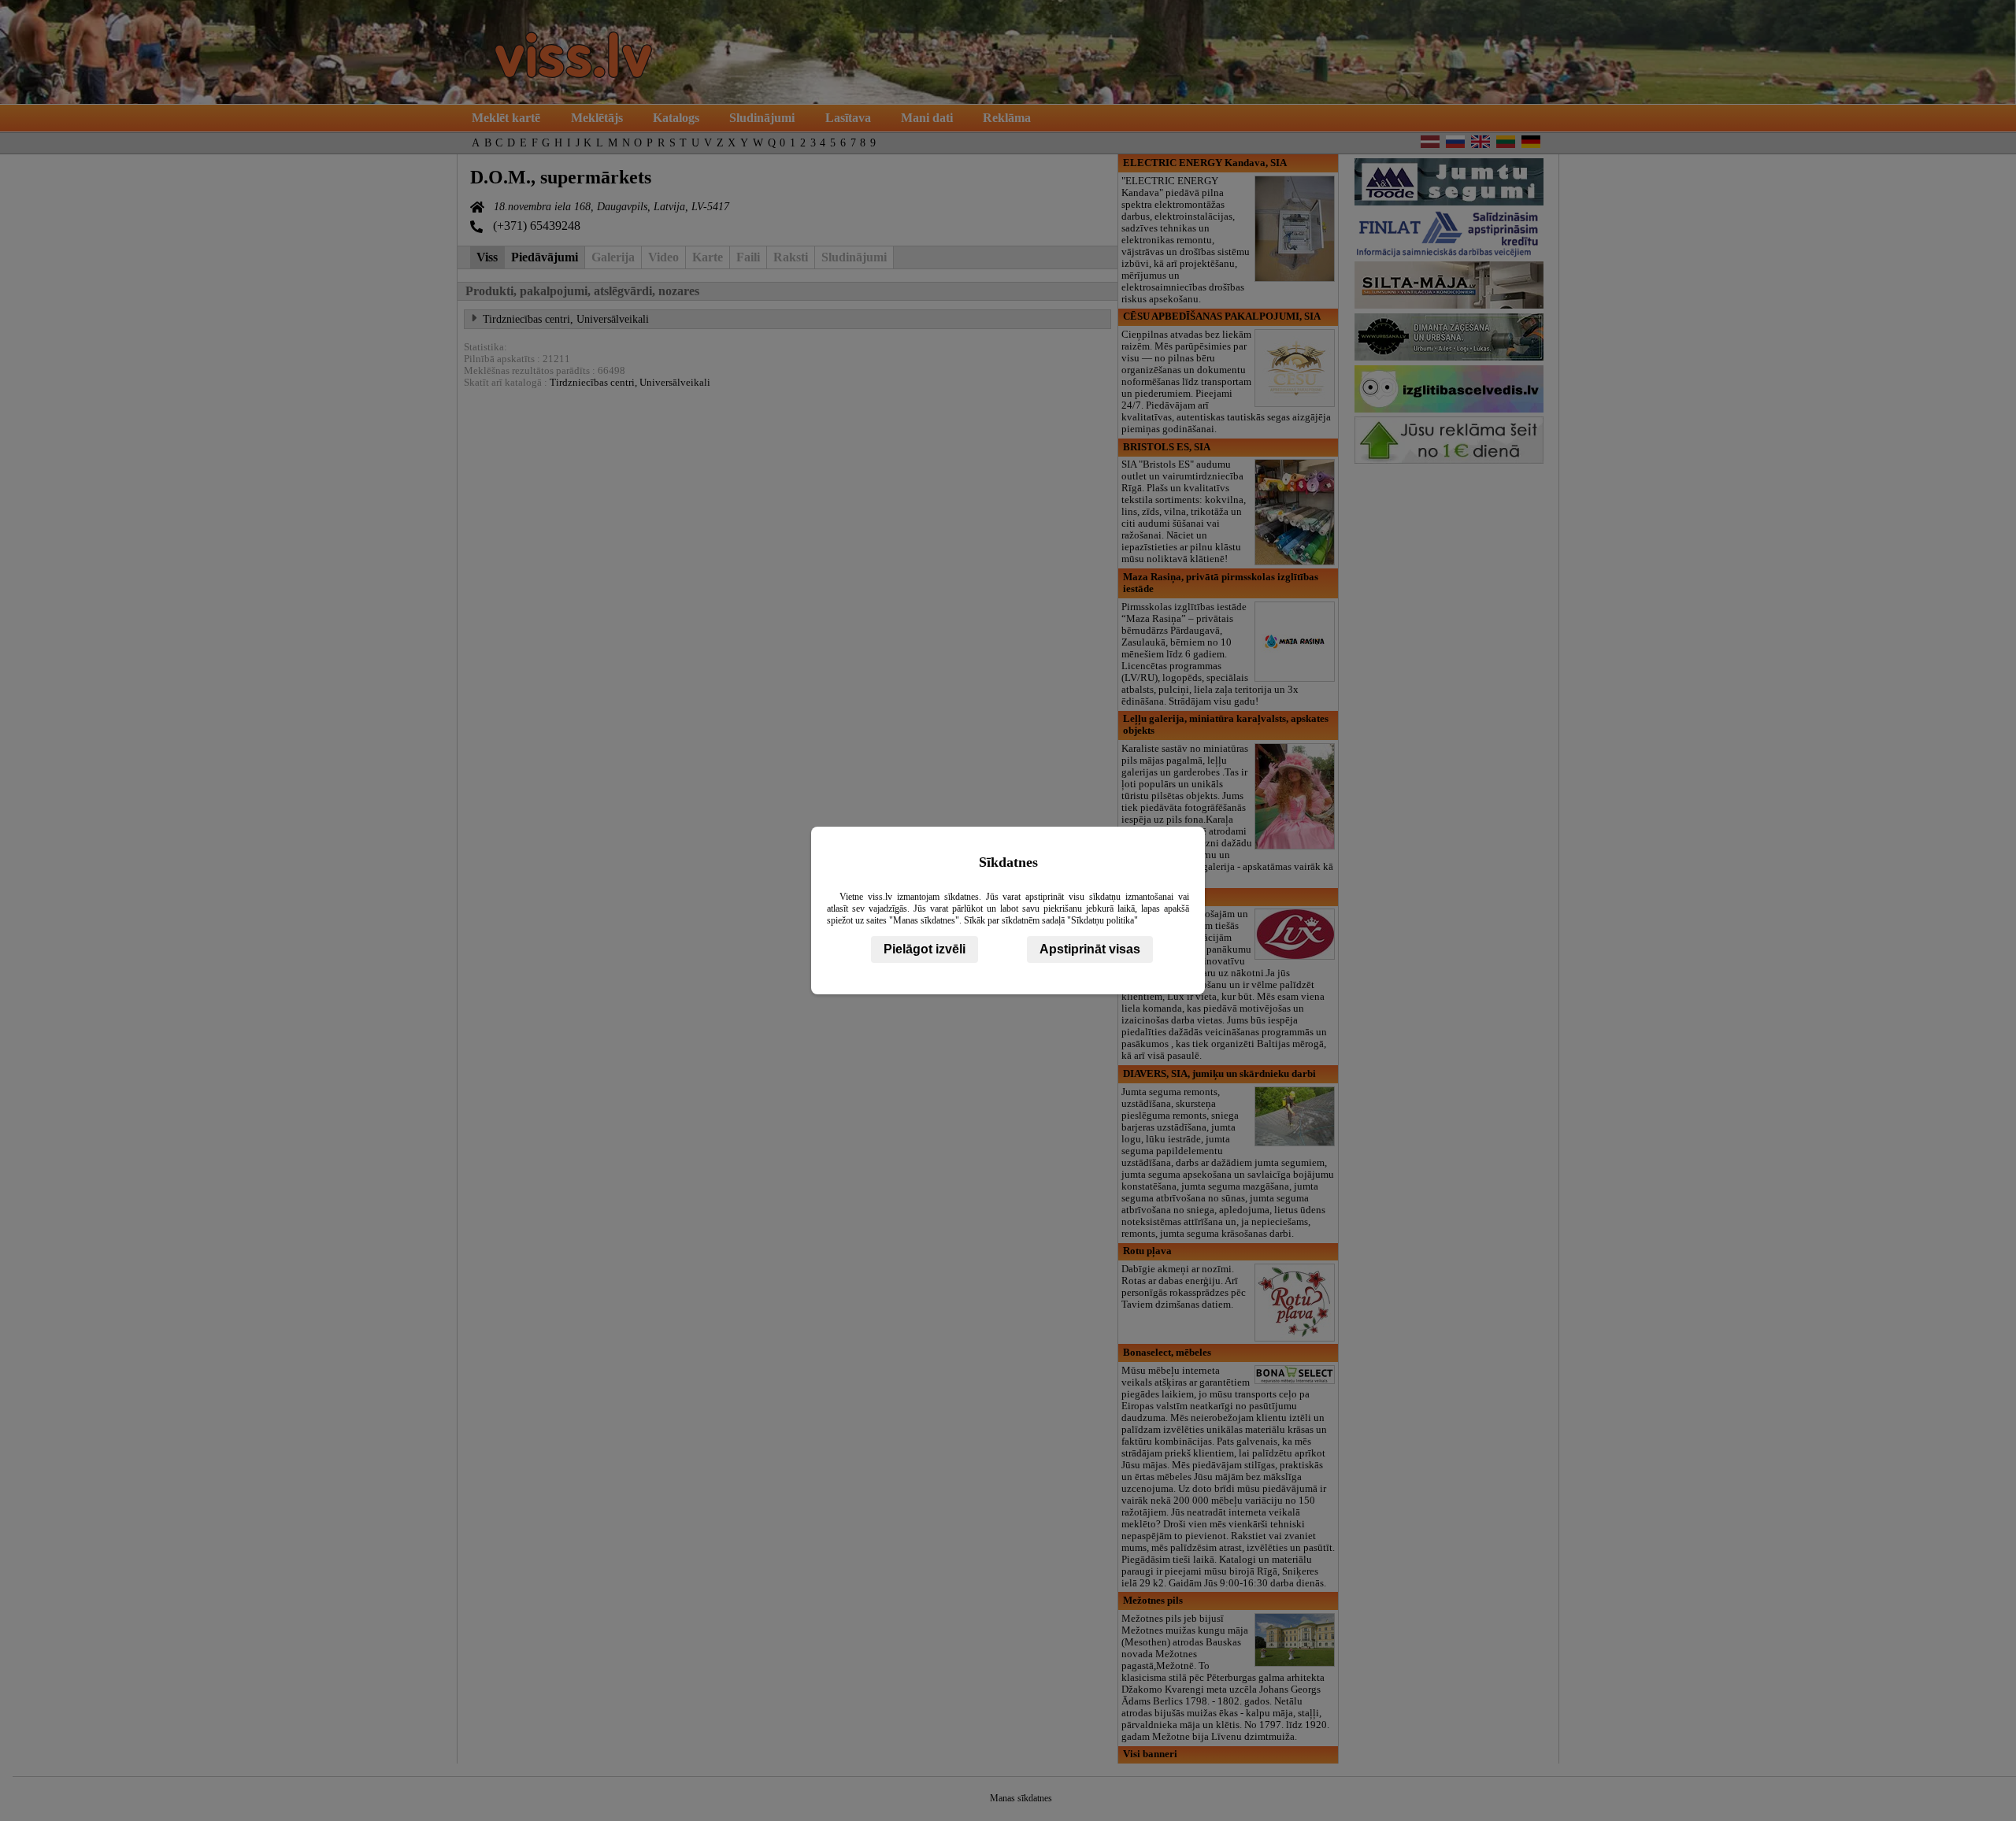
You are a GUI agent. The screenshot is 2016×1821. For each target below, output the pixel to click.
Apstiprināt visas (1090, 949)
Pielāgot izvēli (925, 949)
